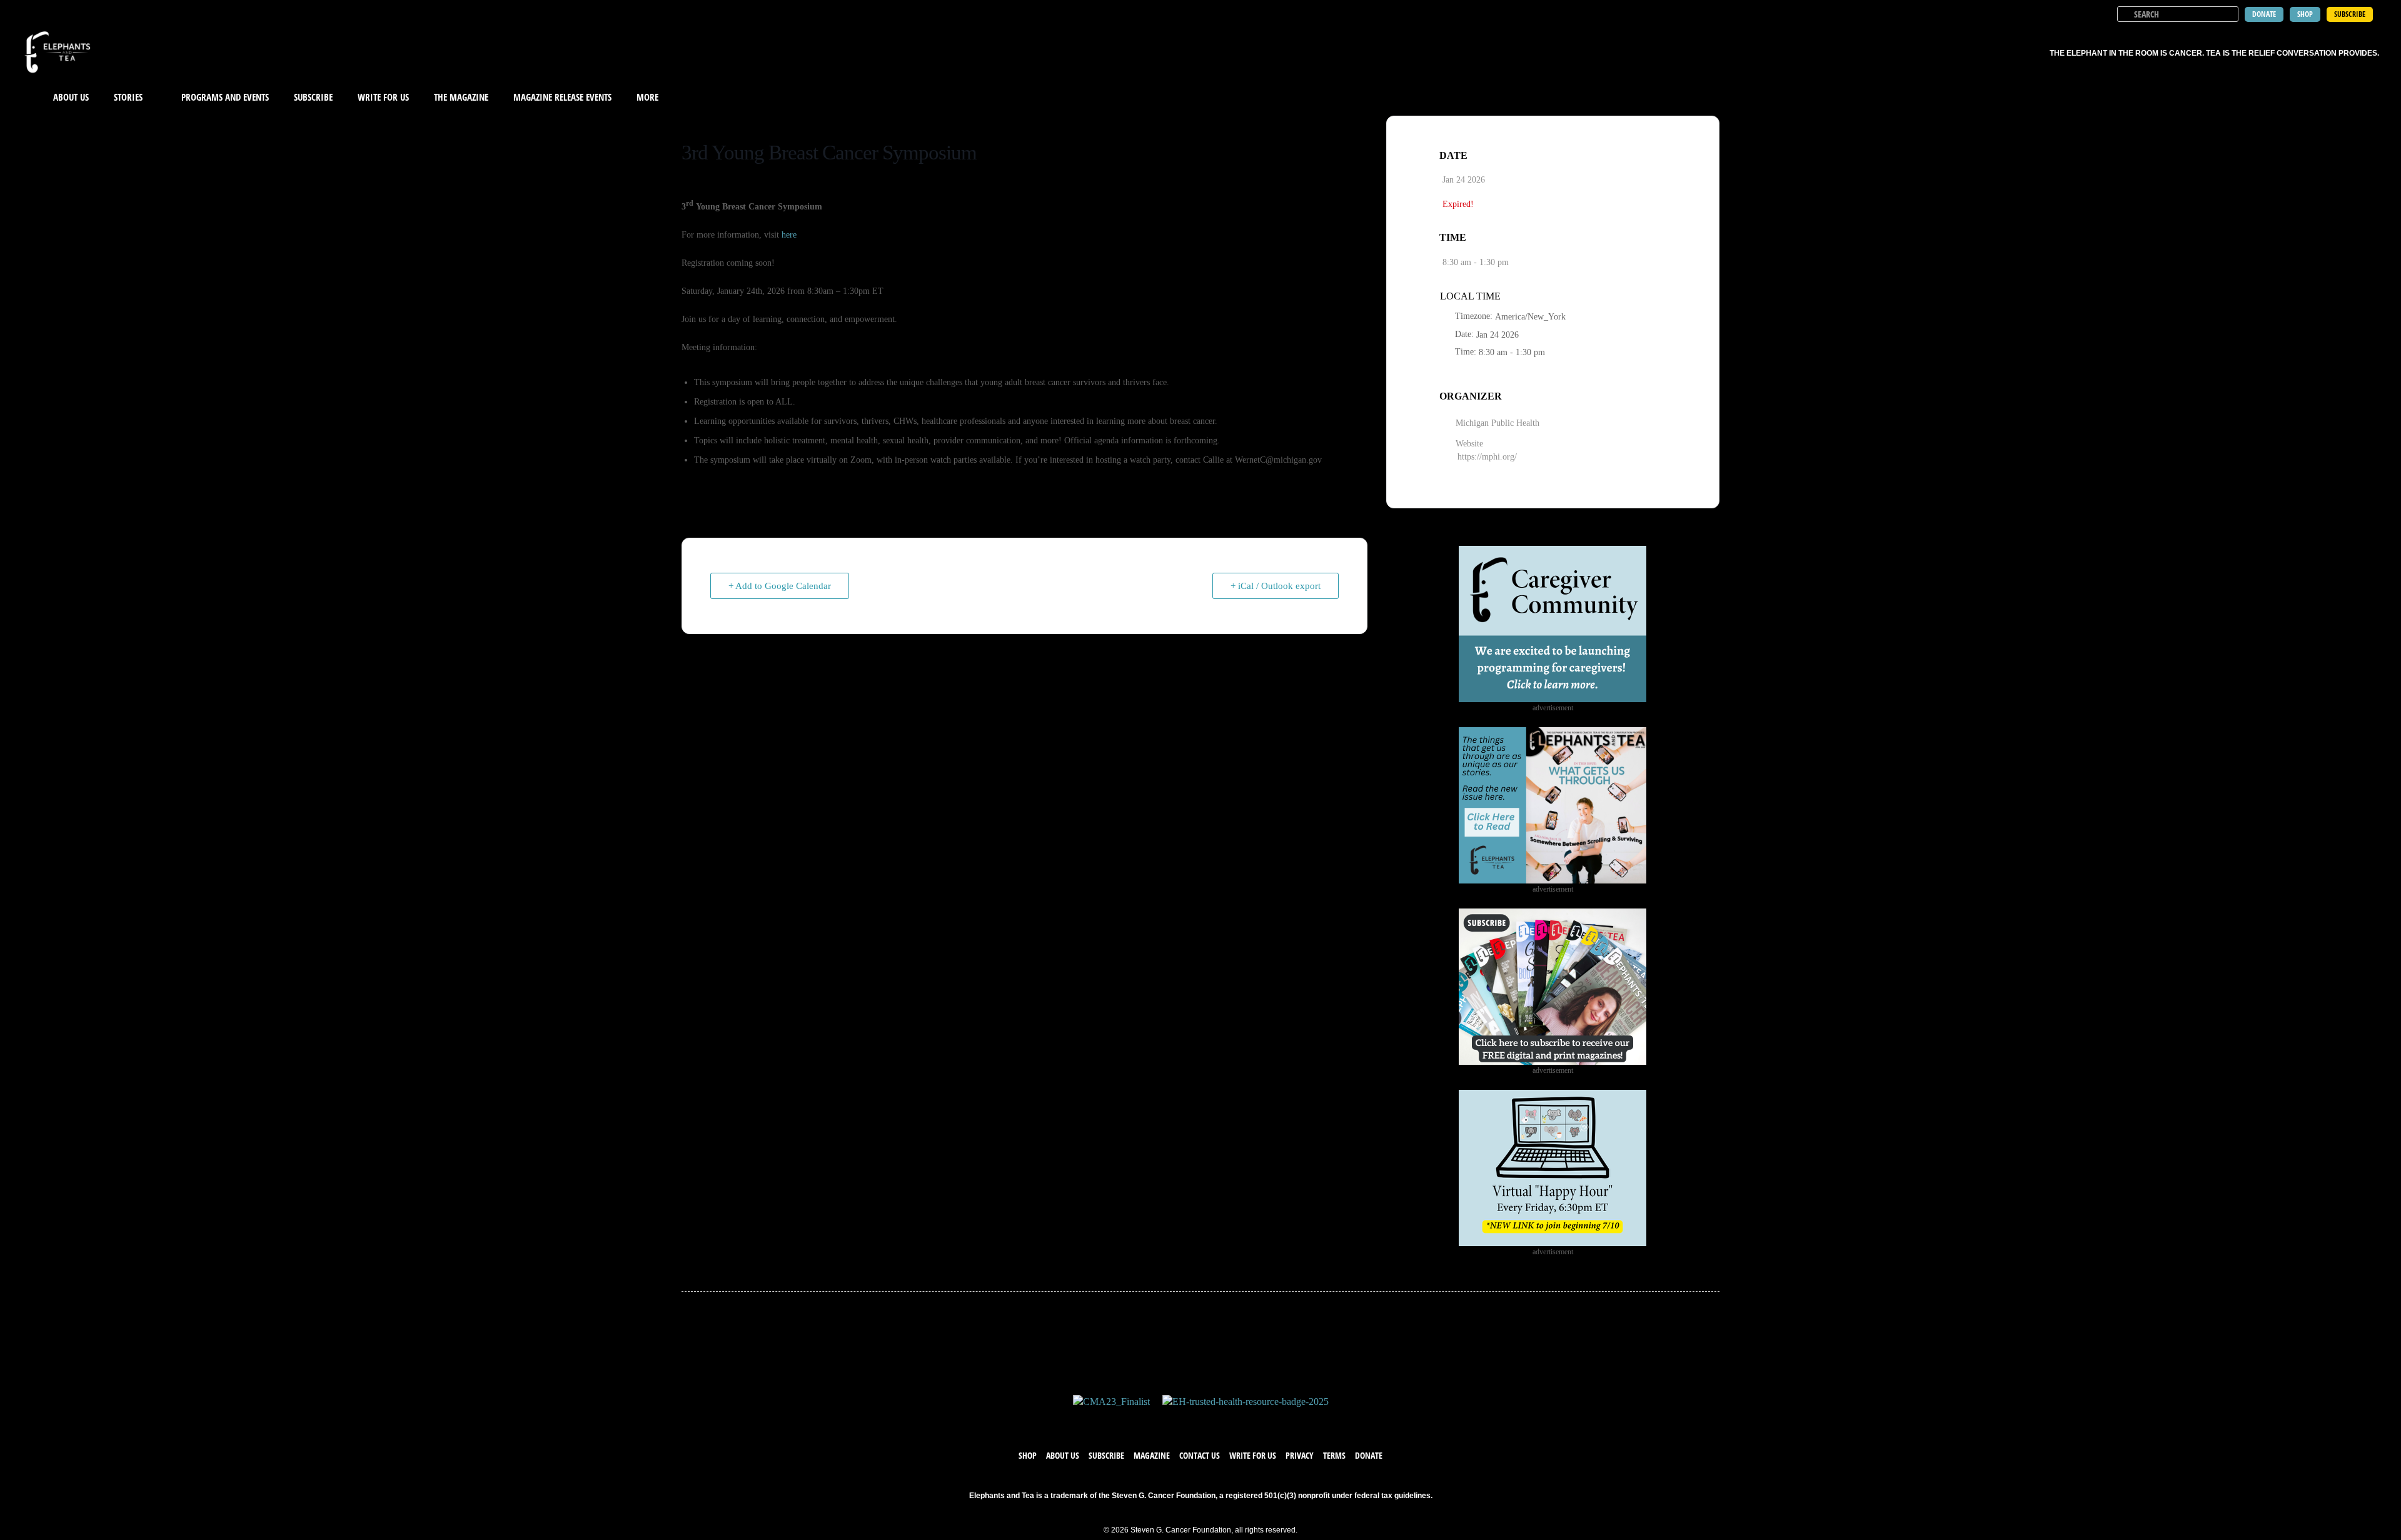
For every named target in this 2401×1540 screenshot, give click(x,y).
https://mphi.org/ (1487, 457)
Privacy (1300, 1455)
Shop (1028, 1455)
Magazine (1152, 1455)
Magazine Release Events (562, 97)
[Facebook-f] (1163, 1421)
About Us (71, 97)
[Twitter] (1188, 1421)
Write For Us (383, 97)
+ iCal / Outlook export (1276, 586)
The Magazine (461, 97)
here (789, 235)
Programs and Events (225, 97)
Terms (1334, 1455)
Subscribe (313, 97)
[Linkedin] (1238, 1421)
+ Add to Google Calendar (780, 586)
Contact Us (1200, 1455)
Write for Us (1253, 1455)
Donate (1369, 1455)
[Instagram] (1213, 1421)
